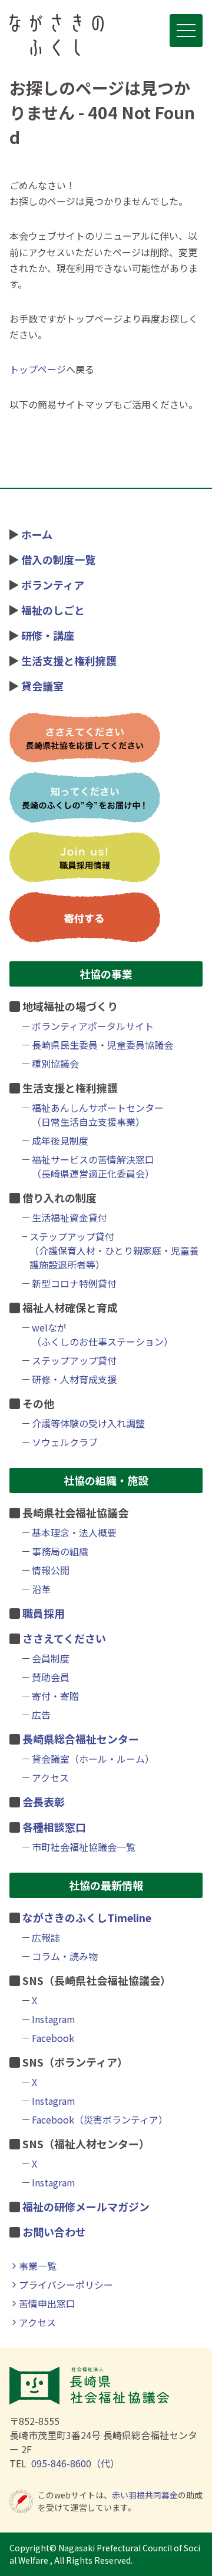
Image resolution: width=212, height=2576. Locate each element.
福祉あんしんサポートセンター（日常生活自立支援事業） (98, 1115)
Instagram (54, 2019)
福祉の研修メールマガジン (86, 2206)
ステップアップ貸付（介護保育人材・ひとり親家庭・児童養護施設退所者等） (114, 1250)
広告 (41, 1715)
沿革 (41, 1589)
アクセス (50, 1777)
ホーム (37, 534)
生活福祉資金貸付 (69, 1217)
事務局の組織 (60, 1551)
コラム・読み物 (65, 1956)
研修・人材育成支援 (74, 1379)
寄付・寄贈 (55, 1696)
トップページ (38, 369)
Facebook (53, 2038)
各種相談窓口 (54, 1827)
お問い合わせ (54, 2232)
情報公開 (51, 1570)
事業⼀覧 (38, 2266)
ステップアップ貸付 (74, 1360)
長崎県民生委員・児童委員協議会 (102, 1045)
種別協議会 (55, 1064)
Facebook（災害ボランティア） (100, 2119)
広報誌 (46, 1937)
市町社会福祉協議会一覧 (84, 1847)
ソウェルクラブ (65, 1442)
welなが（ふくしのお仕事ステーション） (102, 1334)
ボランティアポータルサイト (93, 1026)
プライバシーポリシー (66, 2285)
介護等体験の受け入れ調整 (88, 1423)
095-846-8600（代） (75, 2463)
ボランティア (53, 585)
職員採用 (44, 1613)
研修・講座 (48, 635)
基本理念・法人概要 (74, 1532)
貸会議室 (42, 686)
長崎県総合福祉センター (81, 1739)
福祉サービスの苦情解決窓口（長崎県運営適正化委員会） (93, 1166)
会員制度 (51, 1658)
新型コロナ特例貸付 (74, 1283)
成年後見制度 (60, 1141)
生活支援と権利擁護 (69, 660)
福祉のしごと (53, 610)
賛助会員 (51, 1677)
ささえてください (64, 1638)
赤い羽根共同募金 (145, 2495)
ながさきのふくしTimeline (87, 1917)
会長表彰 (44, 1802)
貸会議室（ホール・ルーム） (93, 1759)
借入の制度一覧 (58, 559)
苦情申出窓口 (47, 2303)
